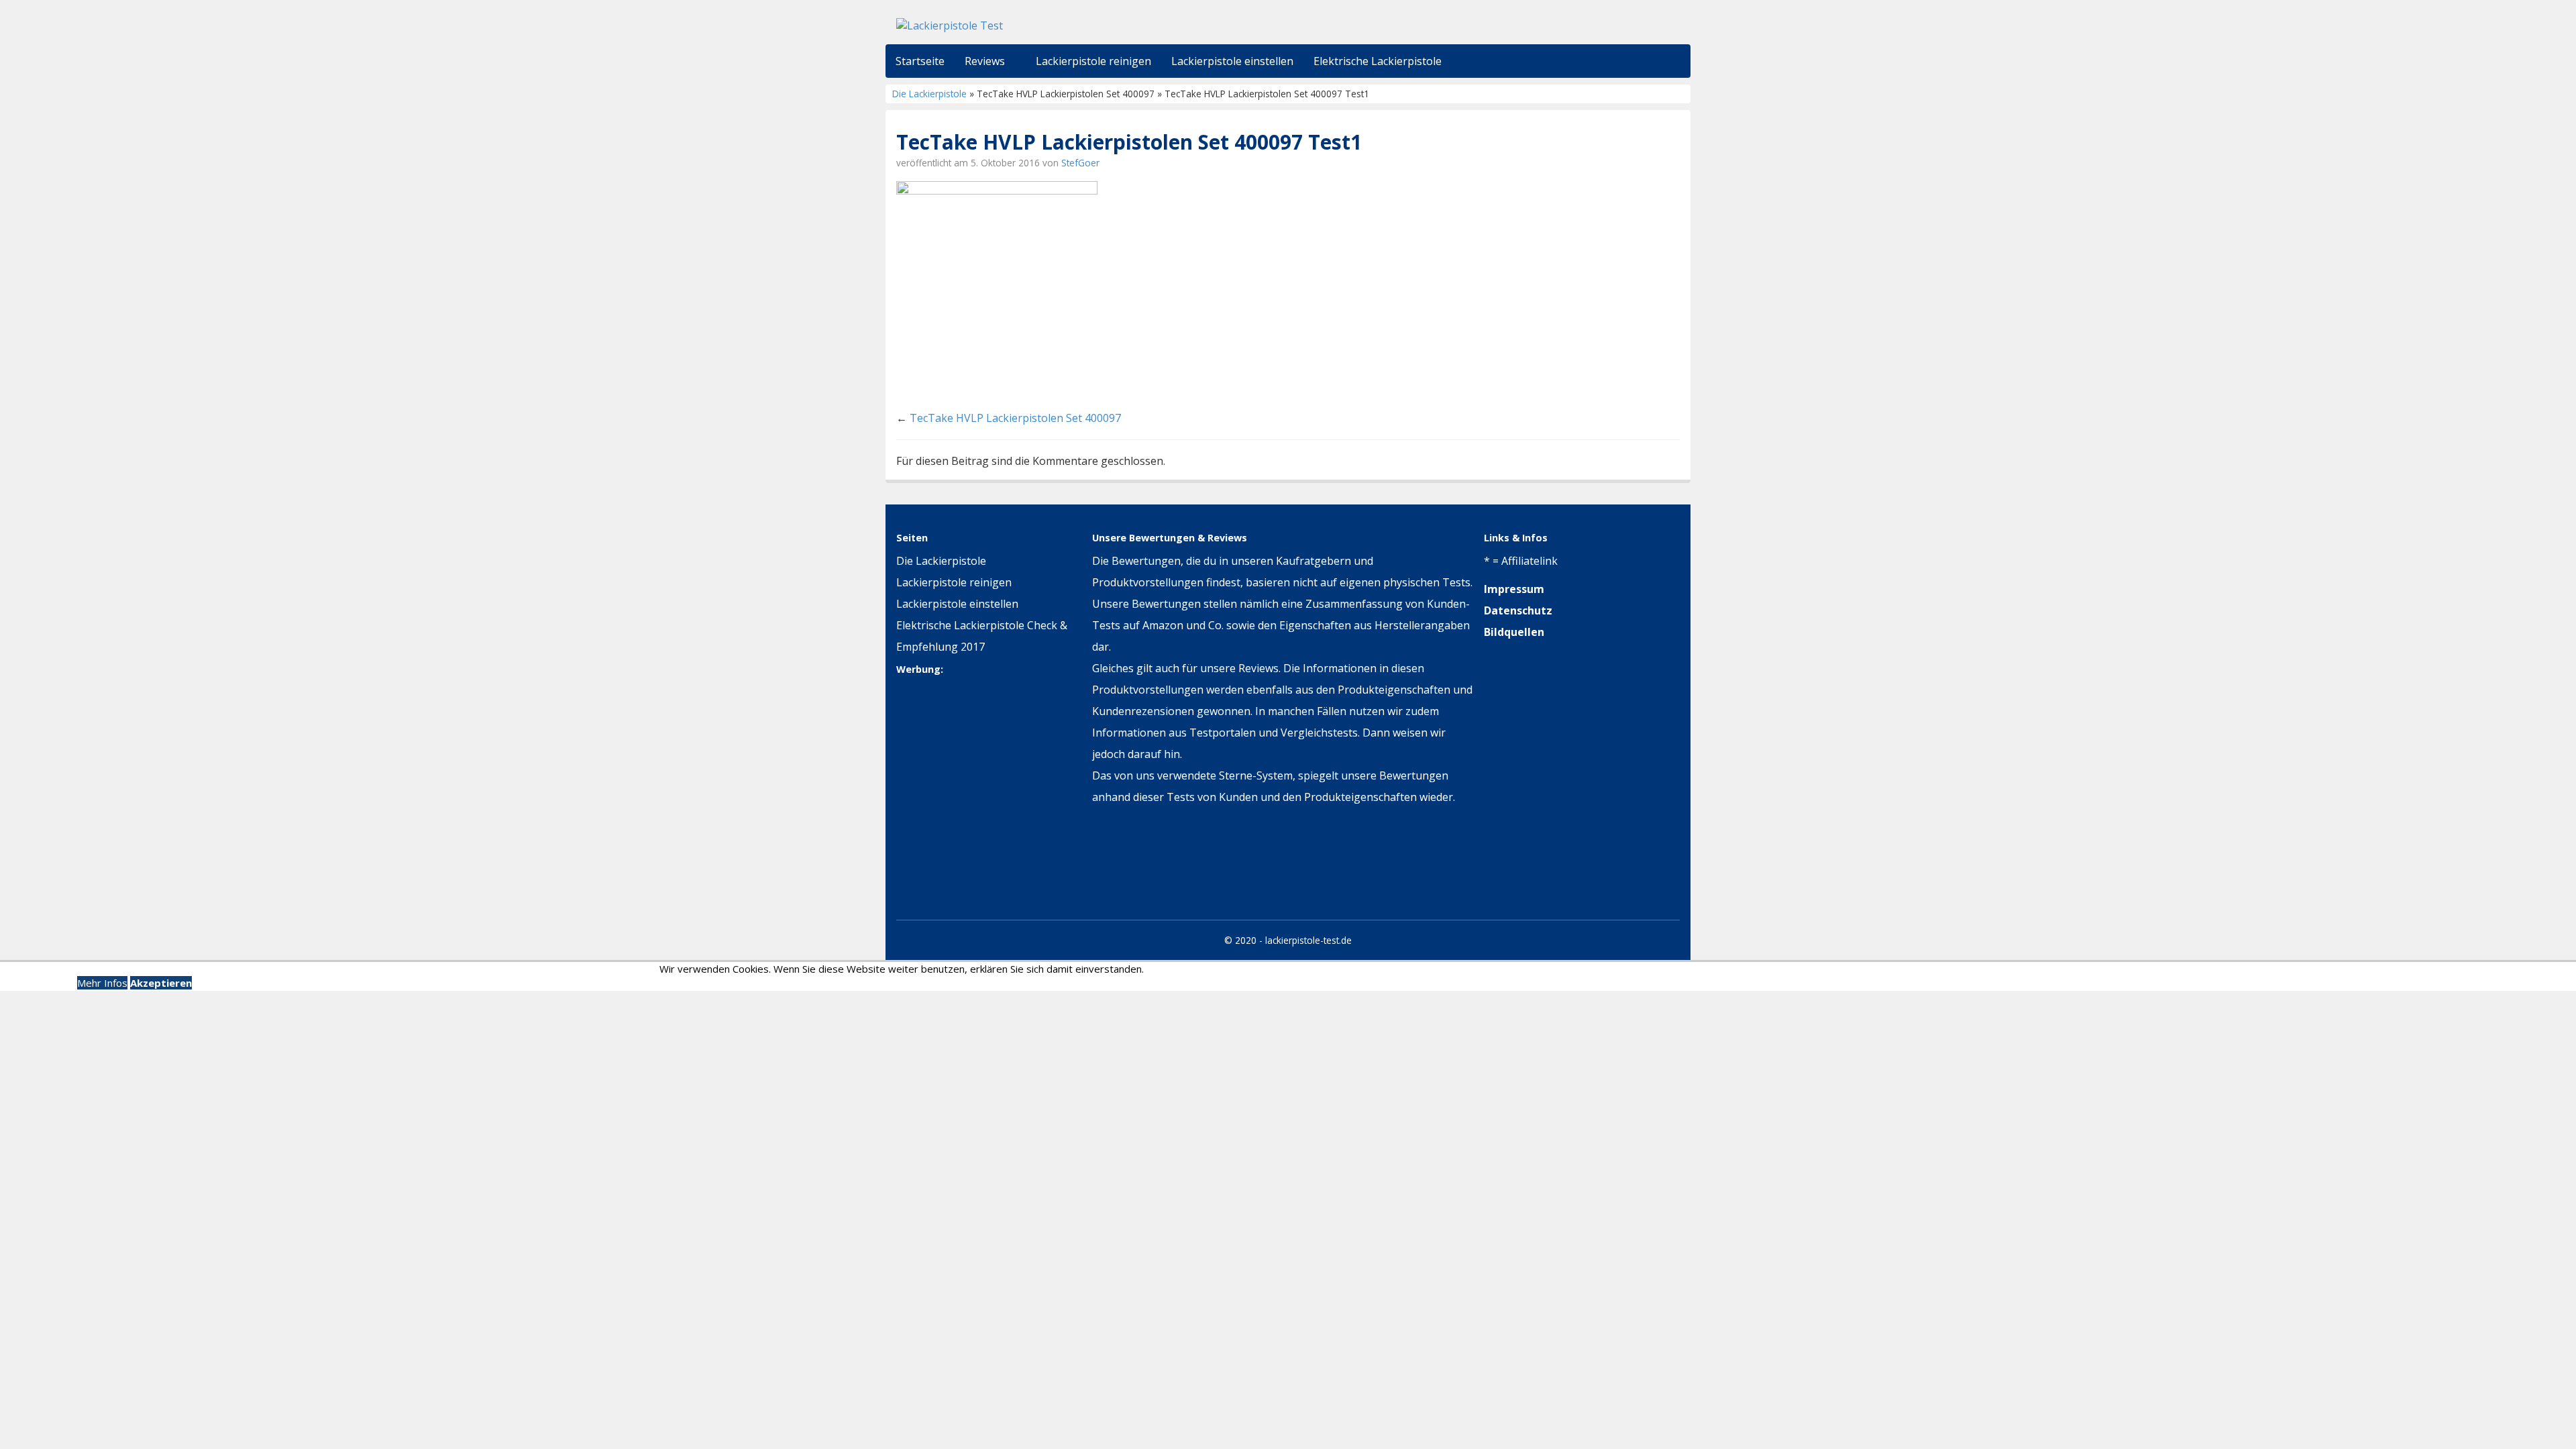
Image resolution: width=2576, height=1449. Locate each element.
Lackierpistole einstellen (957, 604)
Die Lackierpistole (929, 94)
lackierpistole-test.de (1308, 940)
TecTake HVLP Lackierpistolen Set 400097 (1015, 418)
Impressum (1514, 589)
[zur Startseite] (1060, 25)
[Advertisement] (980, 808)
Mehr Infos (102, 983)
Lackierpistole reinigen (954, 582)
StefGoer (1080, 163)
